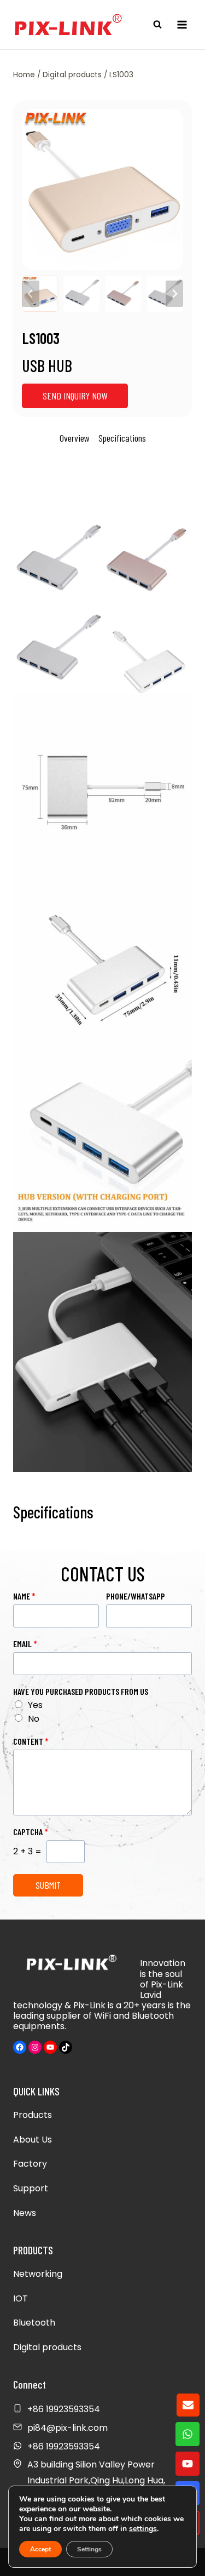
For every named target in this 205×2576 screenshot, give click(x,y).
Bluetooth (34, 2323)
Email (25, 1644)
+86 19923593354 (64, 2446)
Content (31, 1741)
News (25, 2213)
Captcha (31, 1832)
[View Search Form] (157, 25)
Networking (38, 2274)
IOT (20, 2298)
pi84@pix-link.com (68, 2428)
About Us (33, 2140)
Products (33, 2115)
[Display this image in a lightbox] (102, 190)
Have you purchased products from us (81, 1691)
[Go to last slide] (31, 294)
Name (24, 1596)
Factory (30, 2164)
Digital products (47, 2347)
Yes (35, 1705)
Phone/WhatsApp (136, 1596)
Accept (40, 2549)
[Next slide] (174, 294)
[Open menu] (182, 24)
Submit (48, 1885)
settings (143, 2529)
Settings (89, 2549)
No (34, 1719)
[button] (40, 294)
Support (31, 2188)
